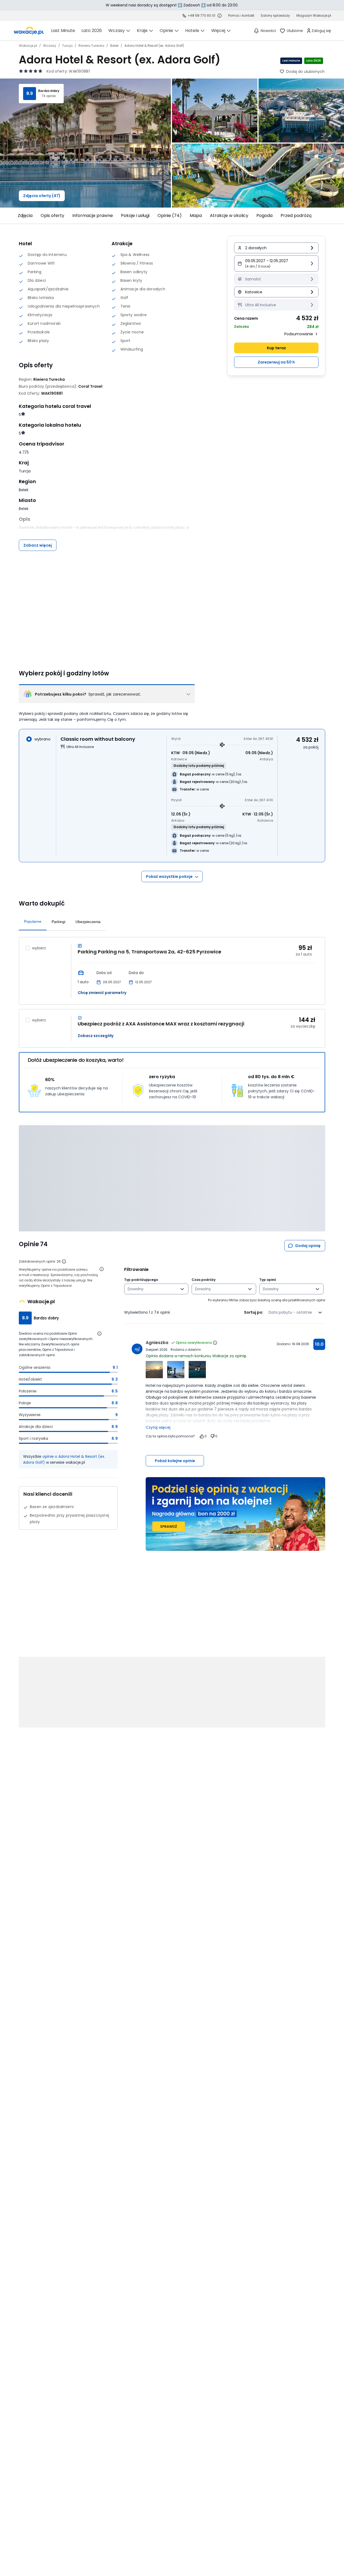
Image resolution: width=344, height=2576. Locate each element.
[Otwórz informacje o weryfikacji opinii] (102, 1269)
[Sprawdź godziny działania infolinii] (220, 16)
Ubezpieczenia (88, 922)
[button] (276, 263)
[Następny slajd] (328, 216)
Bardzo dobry (49, 91)
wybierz (39, 948)
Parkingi (58, 922)
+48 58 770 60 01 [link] (201, 15)
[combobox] (153, 1289)
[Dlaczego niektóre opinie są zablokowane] (64, 1262)
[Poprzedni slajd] (16, 216)
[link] (29, 31)
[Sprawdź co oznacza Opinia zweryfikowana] (215, 1343)
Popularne (33, 921)
